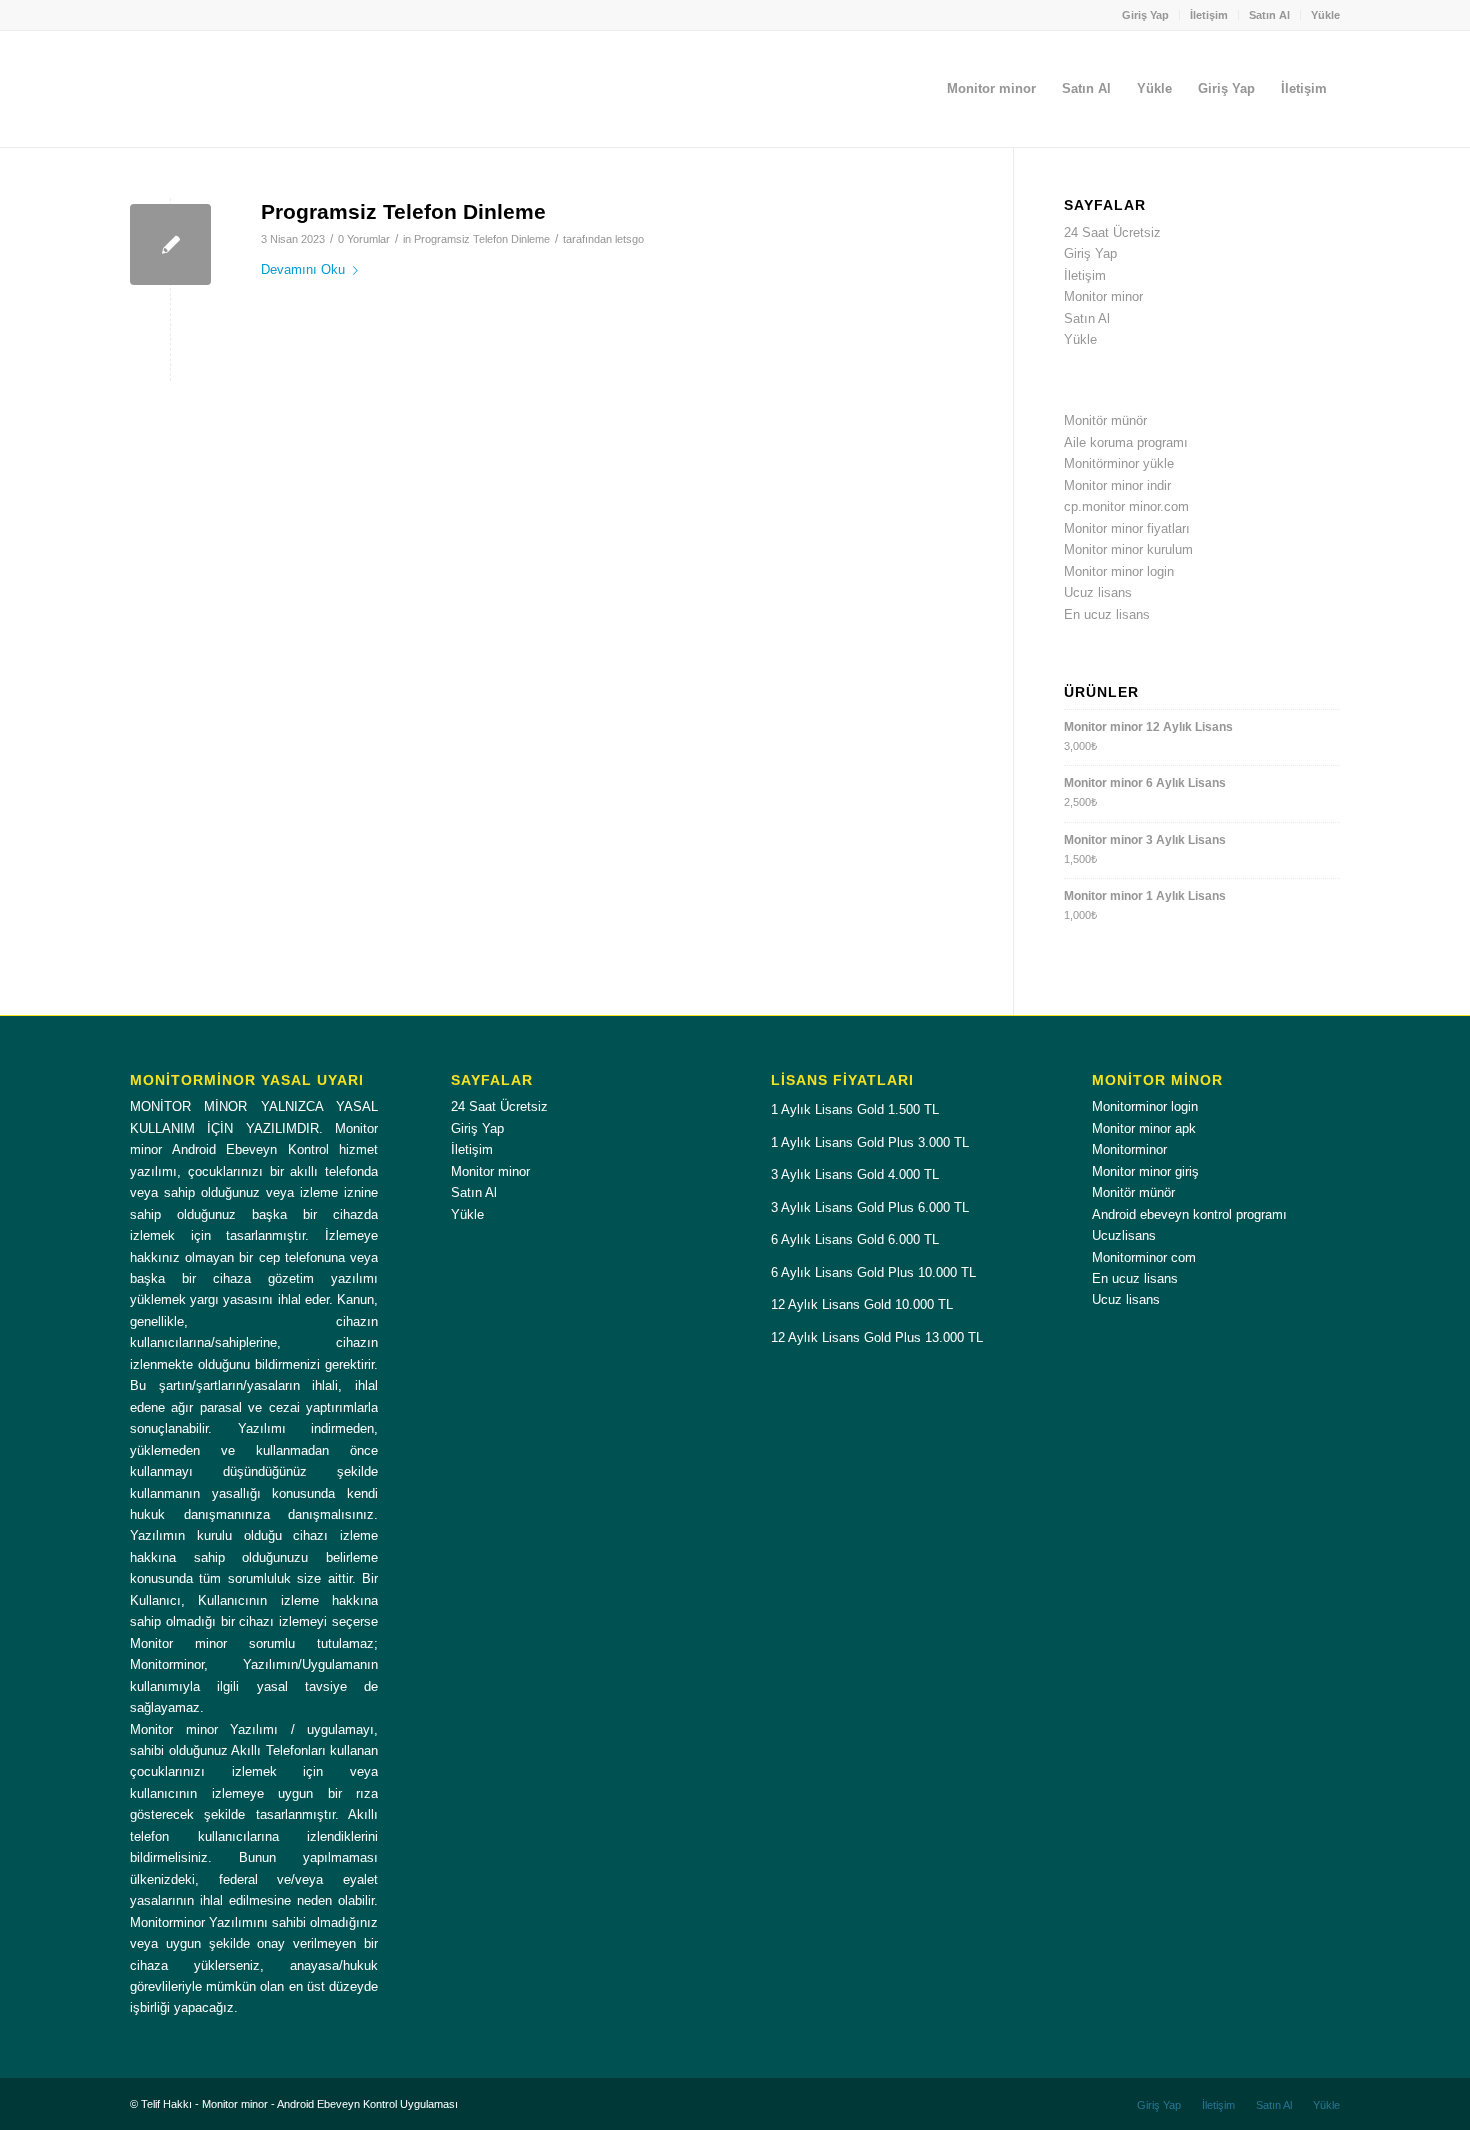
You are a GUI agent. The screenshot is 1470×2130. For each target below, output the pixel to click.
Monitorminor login (1145, 1106)
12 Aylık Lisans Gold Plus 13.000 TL (877, 1337)
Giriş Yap (1145, 15)
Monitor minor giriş (1145, 1171)
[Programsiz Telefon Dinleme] (170, 244)
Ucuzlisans (1124, 1235)
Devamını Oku (303, 269)
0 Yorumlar (364, 239)
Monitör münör (1105, 420)
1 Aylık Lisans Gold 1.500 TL (855, 1109)
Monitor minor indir (1117, 485)
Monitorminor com (1144, 1257)
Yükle (1325, 15)
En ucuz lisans (1107, 614)
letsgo (629, 239)
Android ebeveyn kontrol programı (1189, 1214)
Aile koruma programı (1126, 442)
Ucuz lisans (1098, 592)
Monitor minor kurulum (1128, 549)
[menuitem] (1146, 15)
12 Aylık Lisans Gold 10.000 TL (862, 1304)
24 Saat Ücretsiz (1112, 232)
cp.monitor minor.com (1126, 506)
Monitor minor (1103, 296)
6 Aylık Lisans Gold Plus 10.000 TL (873, 1272)
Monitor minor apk (1144, 1128)
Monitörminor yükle (1119, 463)
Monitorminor (1129, 1149)
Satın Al (1269, 15)
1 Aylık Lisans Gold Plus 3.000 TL (870, 1142)
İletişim (1209, 15)
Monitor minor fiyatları (1127, 528)
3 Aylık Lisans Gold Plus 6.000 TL (870, 1207)
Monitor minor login (1119, 571)
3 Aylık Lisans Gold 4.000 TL (855, 1174)
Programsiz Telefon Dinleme (403, 211)
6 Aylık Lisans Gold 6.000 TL (855, 1239)
